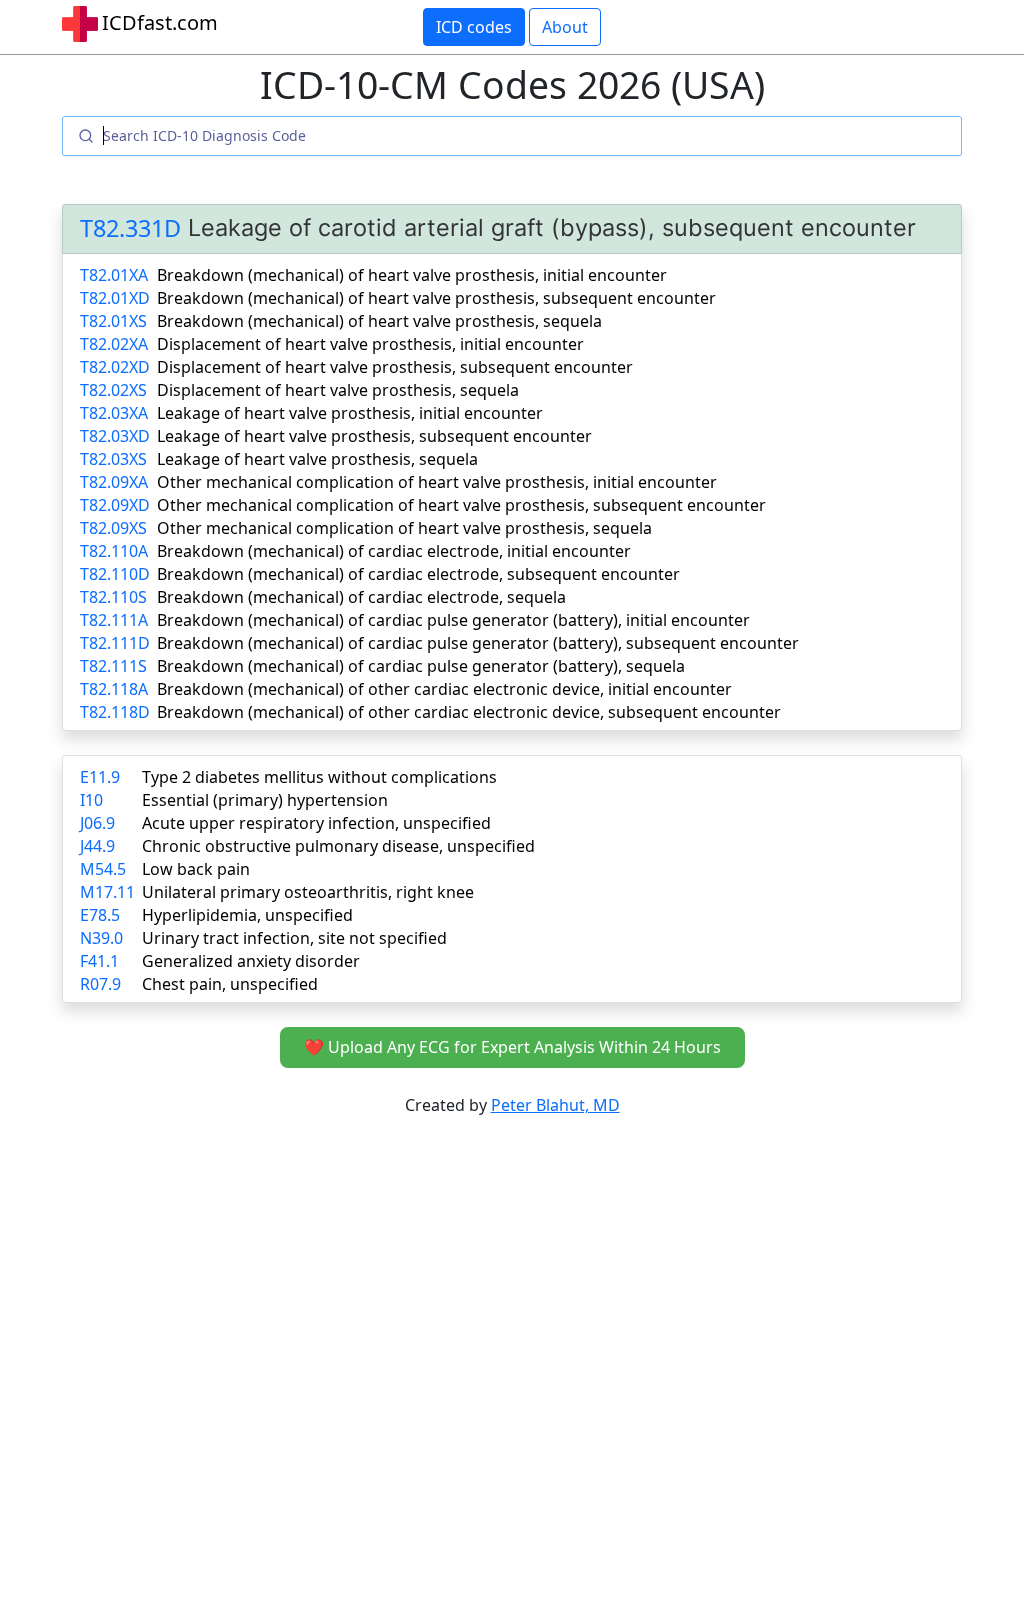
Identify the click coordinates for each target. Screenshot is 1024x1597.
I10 (91, 800)
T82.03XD (115, 436)
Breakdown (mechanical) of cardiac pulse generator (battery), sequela (421, 666)
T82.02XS (113, 390)
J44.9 (97, 846)
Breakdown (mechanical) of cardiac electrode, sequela (361, 597)
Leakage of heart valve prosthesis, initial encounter (350, 413)
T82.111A (114, 620)
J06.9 (97, 823)
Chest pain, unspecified (230, 984)
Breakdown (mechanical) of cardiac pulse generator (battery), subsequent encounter (478, 643)
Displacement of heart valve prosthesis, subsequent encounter (395, 367)
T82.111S (113, 666)
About (565, 27)
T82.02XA (114, 344)
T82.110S (113, 597)
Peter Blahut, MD (555, 1105)
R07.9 (100, 984)
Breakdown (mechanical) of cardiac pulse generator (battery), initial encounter (453, 620)
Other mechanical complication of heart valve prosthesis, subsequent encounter (461, 505)
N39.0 (101, 938)
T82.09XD (115, 505)
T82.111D (115, 643)
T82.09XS (113, 528)
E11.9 (100, 777)
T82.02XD (115, 367)
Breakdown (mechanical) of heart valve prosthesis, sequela (379, 321)
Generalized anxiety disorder (251, 961)
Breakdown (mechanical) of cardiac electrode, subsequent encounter (418, 574)
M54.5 (103, 869)
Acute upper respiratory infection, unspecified (316, 823)
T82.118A (114, 689)
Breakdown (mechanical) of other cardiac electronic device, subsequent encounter (469, 712)
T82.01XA (114, 275)
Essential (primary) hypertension (265, 800)
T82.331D (130, 228)
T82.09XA (114, 482)
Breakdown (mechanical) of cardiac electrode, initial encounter (394, 551)
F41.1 (99, 961)
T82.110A (114, 551)
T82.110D (115, 574)
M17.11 (107, 892)
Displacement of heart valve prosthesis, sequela (338, 390)
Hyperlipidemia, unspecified (247, 915)
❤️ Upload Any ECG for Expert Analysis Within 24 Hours (512, 1047)
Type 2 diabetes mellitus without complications (319, 777)
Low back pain (196, 869)
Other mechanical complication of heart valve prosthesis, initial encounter (437, 482)
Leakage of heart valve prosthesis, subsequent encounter (374, 436)
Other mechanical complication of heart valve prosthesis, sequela (404, 528)
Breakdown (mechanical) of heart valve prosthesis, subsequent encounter (436, 298)
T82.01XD (115, 298)
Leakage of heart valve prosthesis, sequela (317, 459)
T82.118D (115, 712)
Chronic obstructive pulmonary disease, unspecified (338, 846)
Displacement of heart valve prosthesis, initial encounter (370, 344)
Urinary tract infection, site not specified (294, 938)
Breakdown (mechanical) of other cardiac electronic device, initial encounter (444, 689)
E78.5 (100, 915)
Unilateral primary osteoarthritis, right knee (308, 892)
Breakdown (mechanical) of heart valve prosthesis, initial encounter (412, 275)
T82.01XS (113, 321)
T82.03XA (114, 413)
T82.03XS (113, 459)
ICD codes (474, 27)
